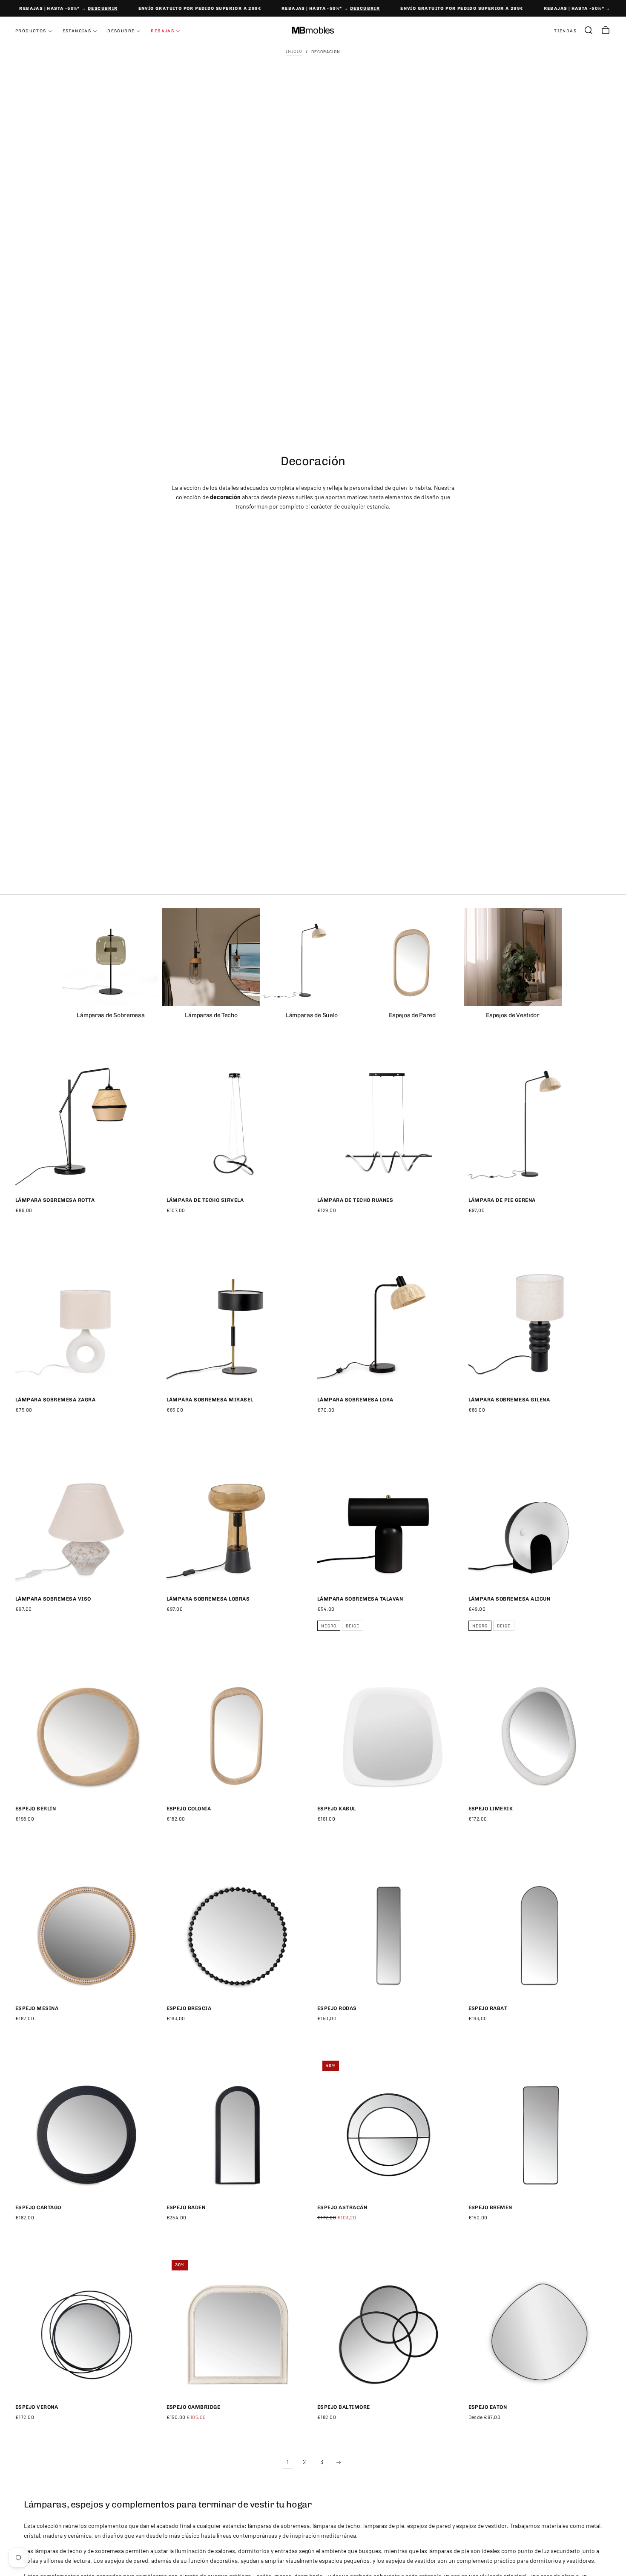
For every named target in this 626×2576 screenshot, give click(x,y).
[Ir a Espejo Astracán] (389, 2127)
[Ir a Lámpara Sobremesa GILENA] (540, 1319)
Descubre (121, 31)
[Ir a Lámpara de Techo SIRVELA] (238, 1119)
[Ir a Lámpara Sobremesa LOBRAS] (238, 1518)
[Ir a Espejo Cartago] (87, 2127)
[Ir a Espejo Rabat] (540, 1927)
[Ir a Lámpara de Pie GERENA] (540, 1119)
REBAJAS (162, 31)
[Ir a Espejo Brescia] (238, 1927)
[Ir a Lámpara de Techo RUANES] (389, 1119)
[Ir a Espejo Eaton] (540, 2326)
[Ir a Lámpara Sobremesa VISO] (87, 1518)
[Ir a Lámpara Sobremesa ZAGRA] (87, 1319)
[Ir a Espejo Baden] (238, 2127)
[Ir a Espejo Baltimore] (389, 2326)
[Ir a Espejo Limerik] (540, 1728)
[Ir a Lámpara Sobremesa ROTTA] (87, 1119)
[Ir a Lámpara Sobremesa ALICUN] (540, 1518)
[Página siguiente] (339, 2462)
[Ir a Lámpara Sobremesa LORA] (389, 1319)
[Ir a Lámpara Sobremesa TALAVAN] (389, 1518)
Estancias (77, 31)
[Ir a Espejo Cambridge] (238, 2326)
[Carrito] (606, 30)
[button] (589, 30)
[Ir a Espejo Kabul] (389, 1728)
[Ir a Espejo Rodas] (389, 1927)
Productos (31, 31)
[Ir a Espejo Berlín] (87, 1728)
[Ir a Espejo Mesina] (87, 1927)
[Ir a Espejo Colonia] (238, 1728)
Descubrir (90, 9)
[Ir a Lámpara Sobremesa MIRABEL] (238, 1319)
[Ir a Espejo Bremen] (540, 2127)
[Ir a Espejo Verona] (87, 2326)
